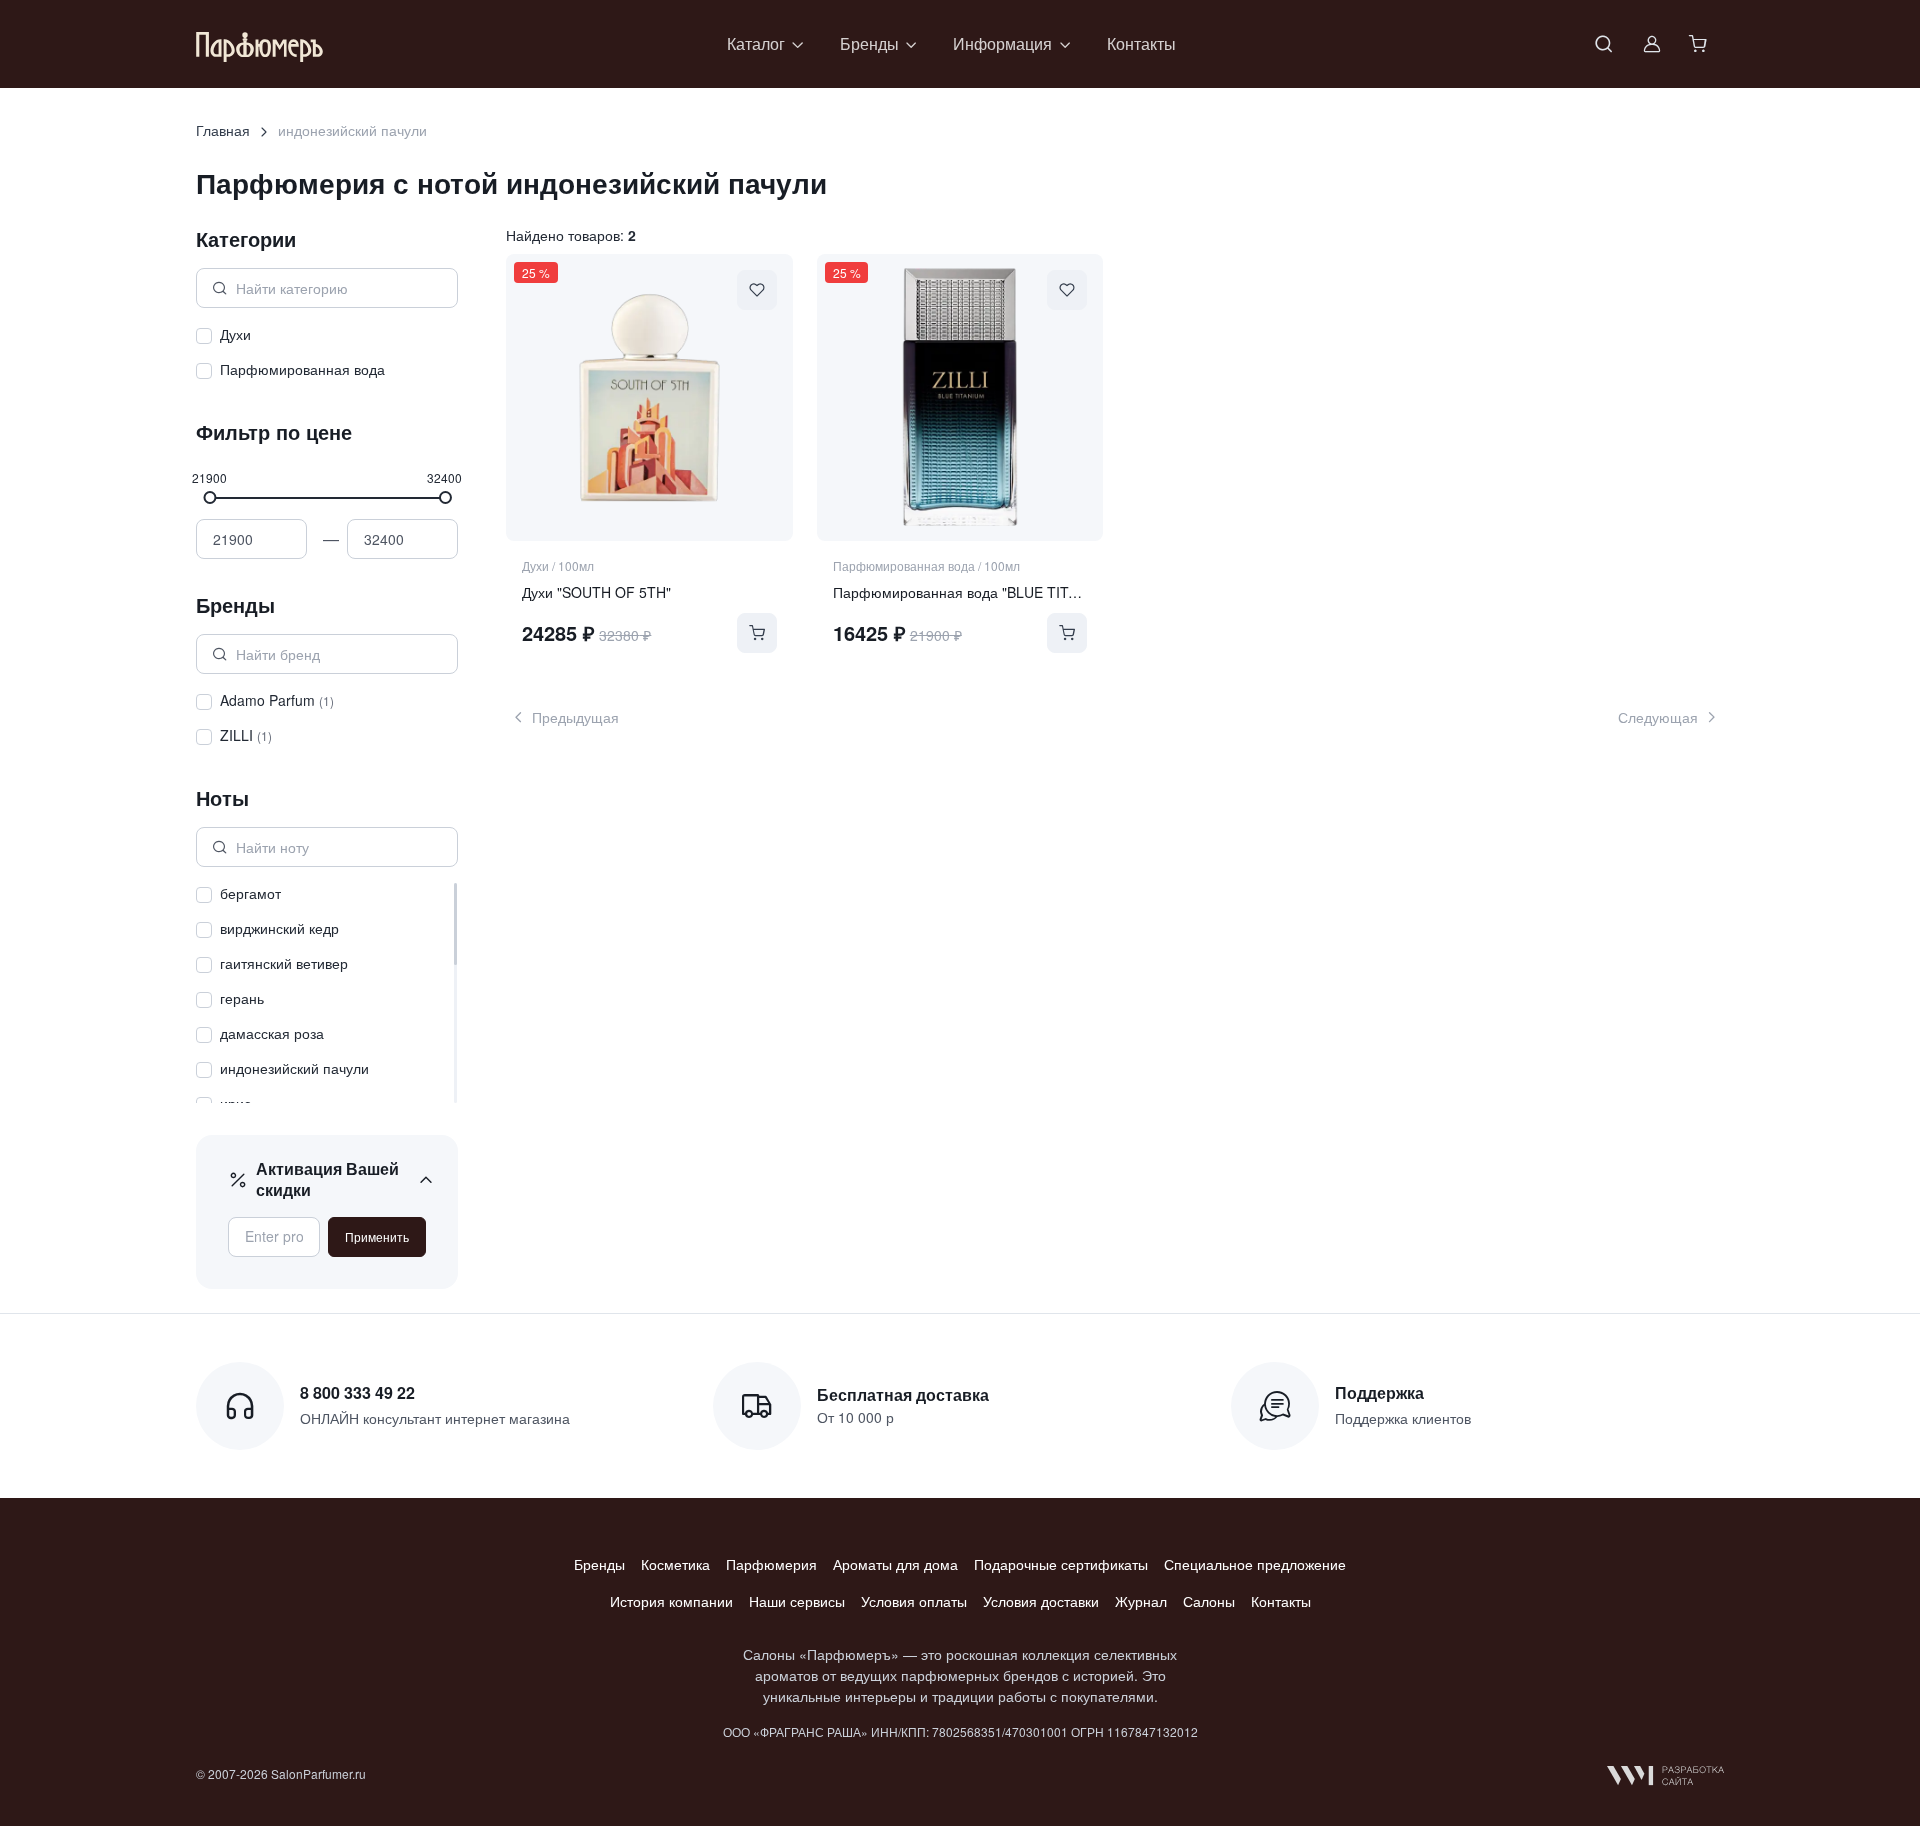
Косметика (675, 1564)
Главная (223, 130)
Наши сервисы (797, 1601)
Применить (377, 1236)
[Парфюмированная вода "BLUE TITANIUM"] (960, 397)
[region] (327, 355)
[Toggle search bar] (1604, 44)
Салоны (1209, 1601)
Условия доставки (1041, 1601)
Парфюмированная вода (302, 369)
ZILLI (246, 735)
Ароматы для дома (895, 1564)
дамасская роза (272, 1033)
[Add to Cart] (757, 633)
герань (242, 998)
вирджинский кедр (279, 928)
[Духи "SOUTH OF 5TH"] (649, 397)
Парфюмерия (771, 1564)
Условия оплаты (914, 1601)
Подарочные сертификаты (1061, 1564)
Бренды (599, 1564)
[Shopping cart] (1700, 44)
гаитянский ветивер (284, 963)
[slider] (209, 497)
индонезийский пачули (294, 1068)
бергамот (250, 893)
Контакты (1141, 43)
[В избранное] (757, 290)
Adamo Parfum (277, 700)
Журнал (1141, 1601)
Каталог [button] (756, 43)
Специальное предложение (1255, 1564)
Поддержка (1379, 1392)
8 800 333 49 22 (357, 1392)
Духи (235, 334)
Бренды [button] (869, 43)
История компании (671, 1601)
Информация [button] (1002, 43)
